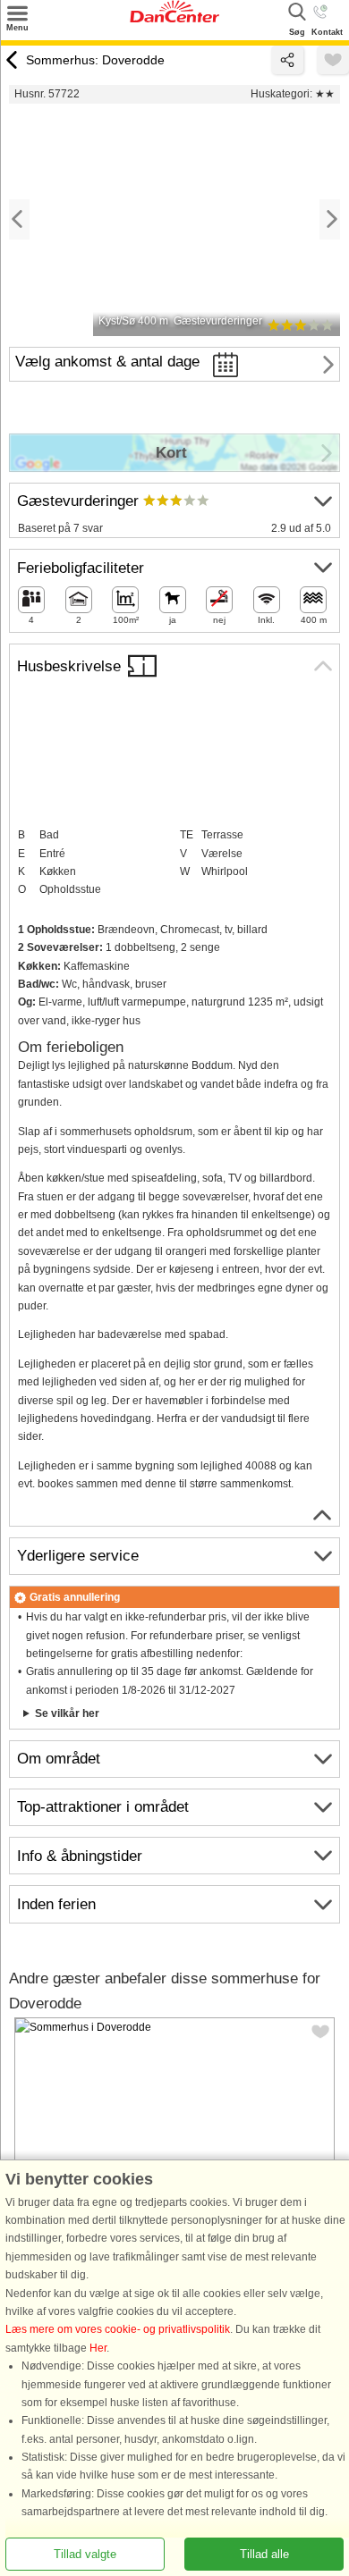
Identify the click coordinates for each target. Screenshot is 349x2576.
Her (98, 2348)
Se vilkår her (67, 1713)
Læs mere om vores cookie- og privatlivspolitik (118, 2330)
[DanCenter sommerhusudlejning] (174, 19)
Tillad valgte (85, 2554)
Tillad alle (264, 2554)
